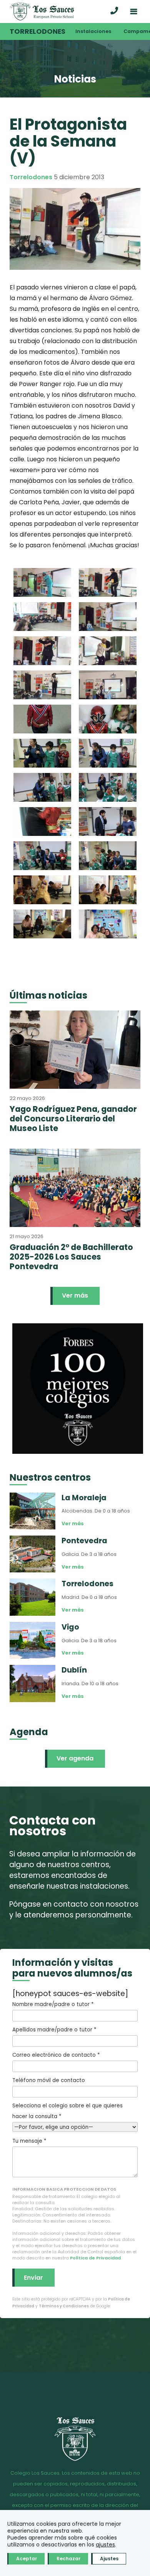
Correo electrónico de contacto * (56, 2055)
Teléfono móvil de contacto (49, 2080)
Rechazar (68, 2559)
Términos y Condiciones (64, 2306)
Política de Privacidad (95, 2258)
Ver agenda (75, 1758)
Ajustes (109, 2559)
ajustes (105, 2545)
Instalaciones (93, 31)
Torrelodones (37, 31)
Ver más (75, 1295)
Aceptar (27, 2559)
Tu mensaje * (29, 2141)
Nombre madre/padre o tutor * (53, 2004)
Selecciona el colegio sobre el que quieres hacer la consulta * (67, 2111)
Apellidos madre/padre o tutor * (54, 2030)
